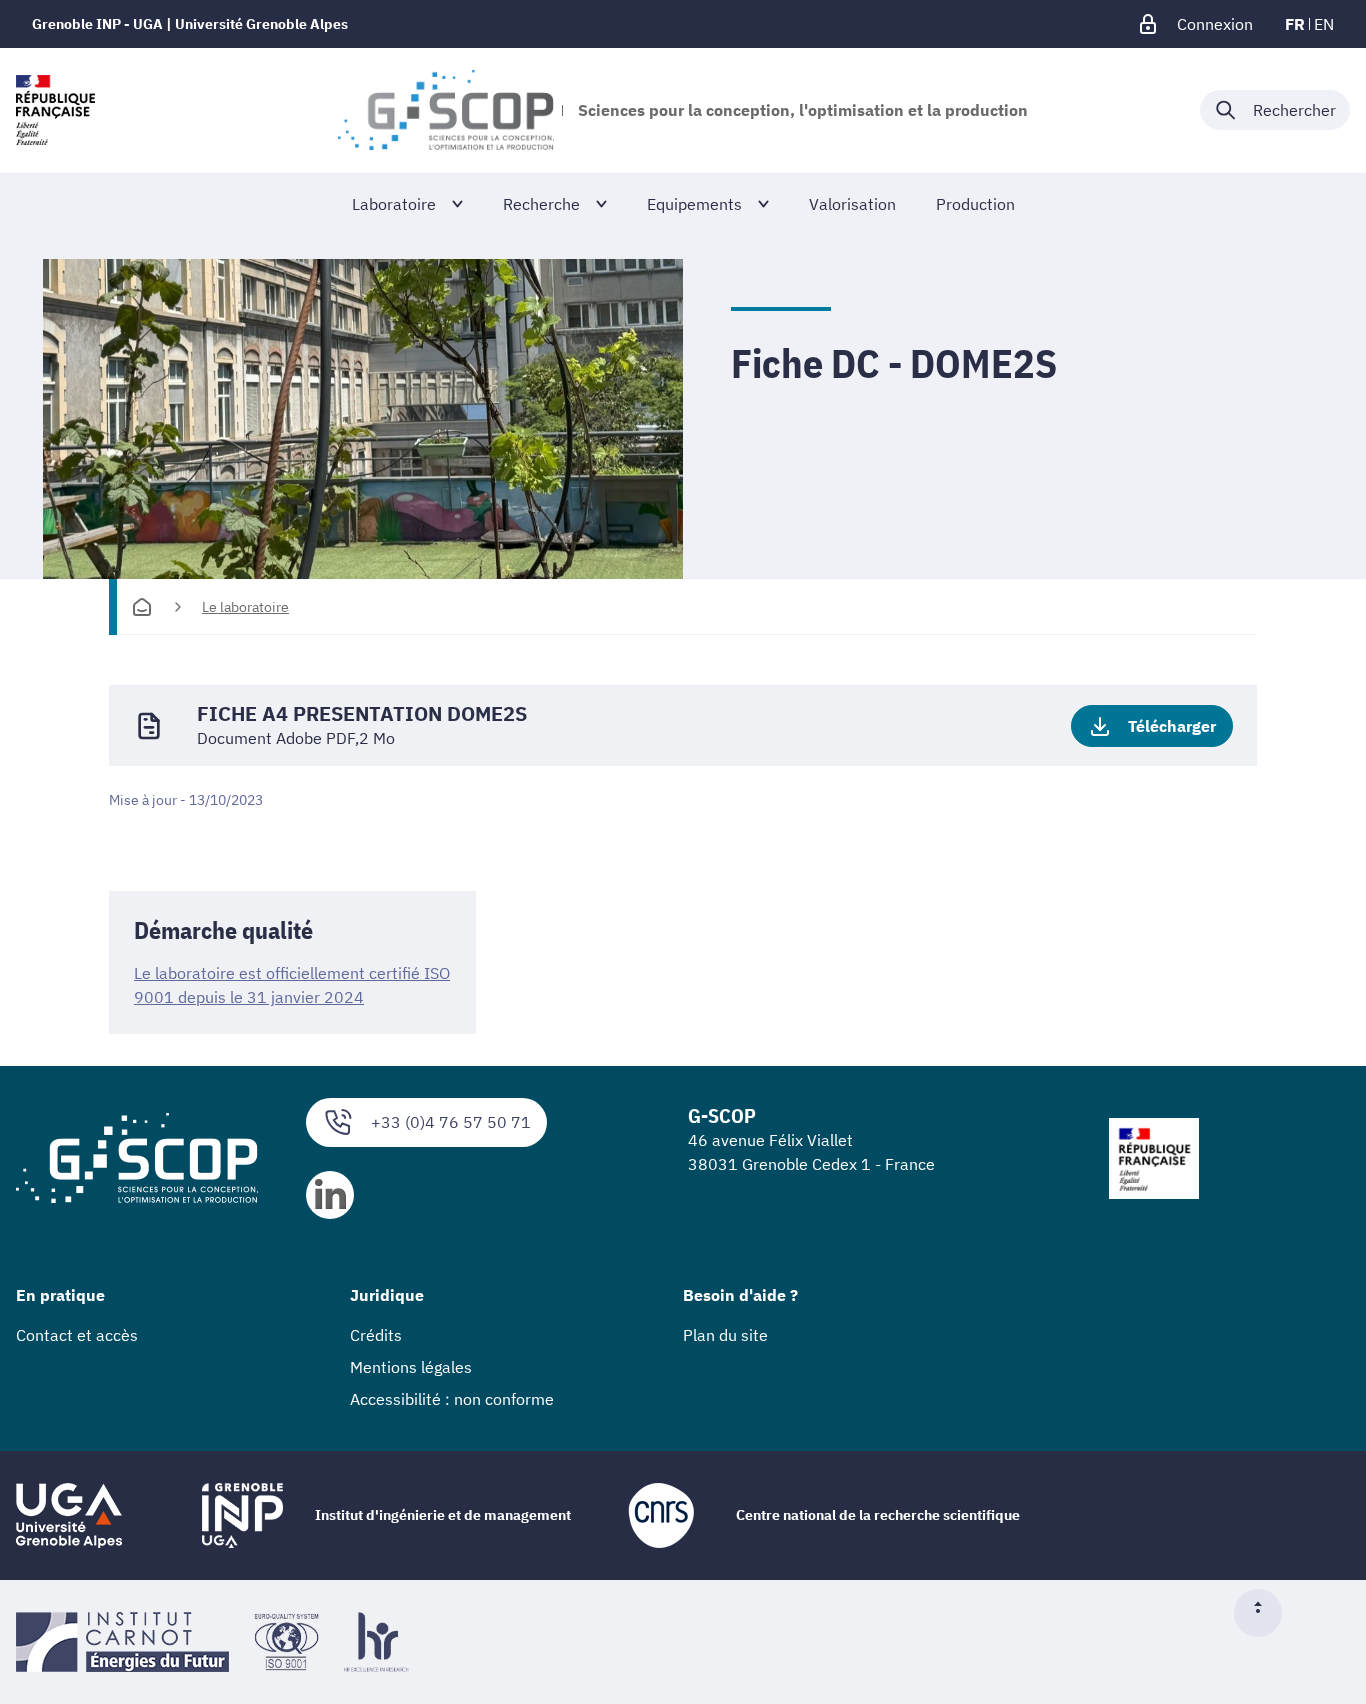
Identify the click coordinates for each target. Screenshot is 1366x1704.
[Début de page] (1266, 1613)
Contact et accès (77, 1335)
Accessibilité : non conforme (452, 1399)
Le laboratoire (245, 607)
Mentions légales (411, 1367)
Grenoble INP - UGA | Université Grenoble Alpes (190, 24)
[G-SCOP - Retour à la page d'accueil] (445, 110)
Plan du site (725, 1335)
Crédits (376, 1335)
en (1324, 24)
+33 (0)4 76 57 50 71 (451, 1122)
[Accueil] (142, 607)
